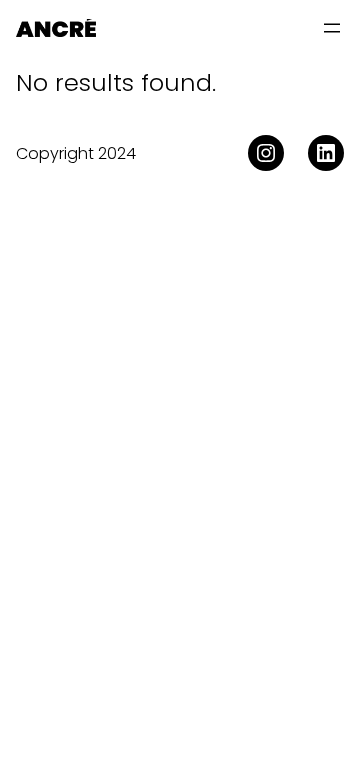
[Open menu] (332, 28)
